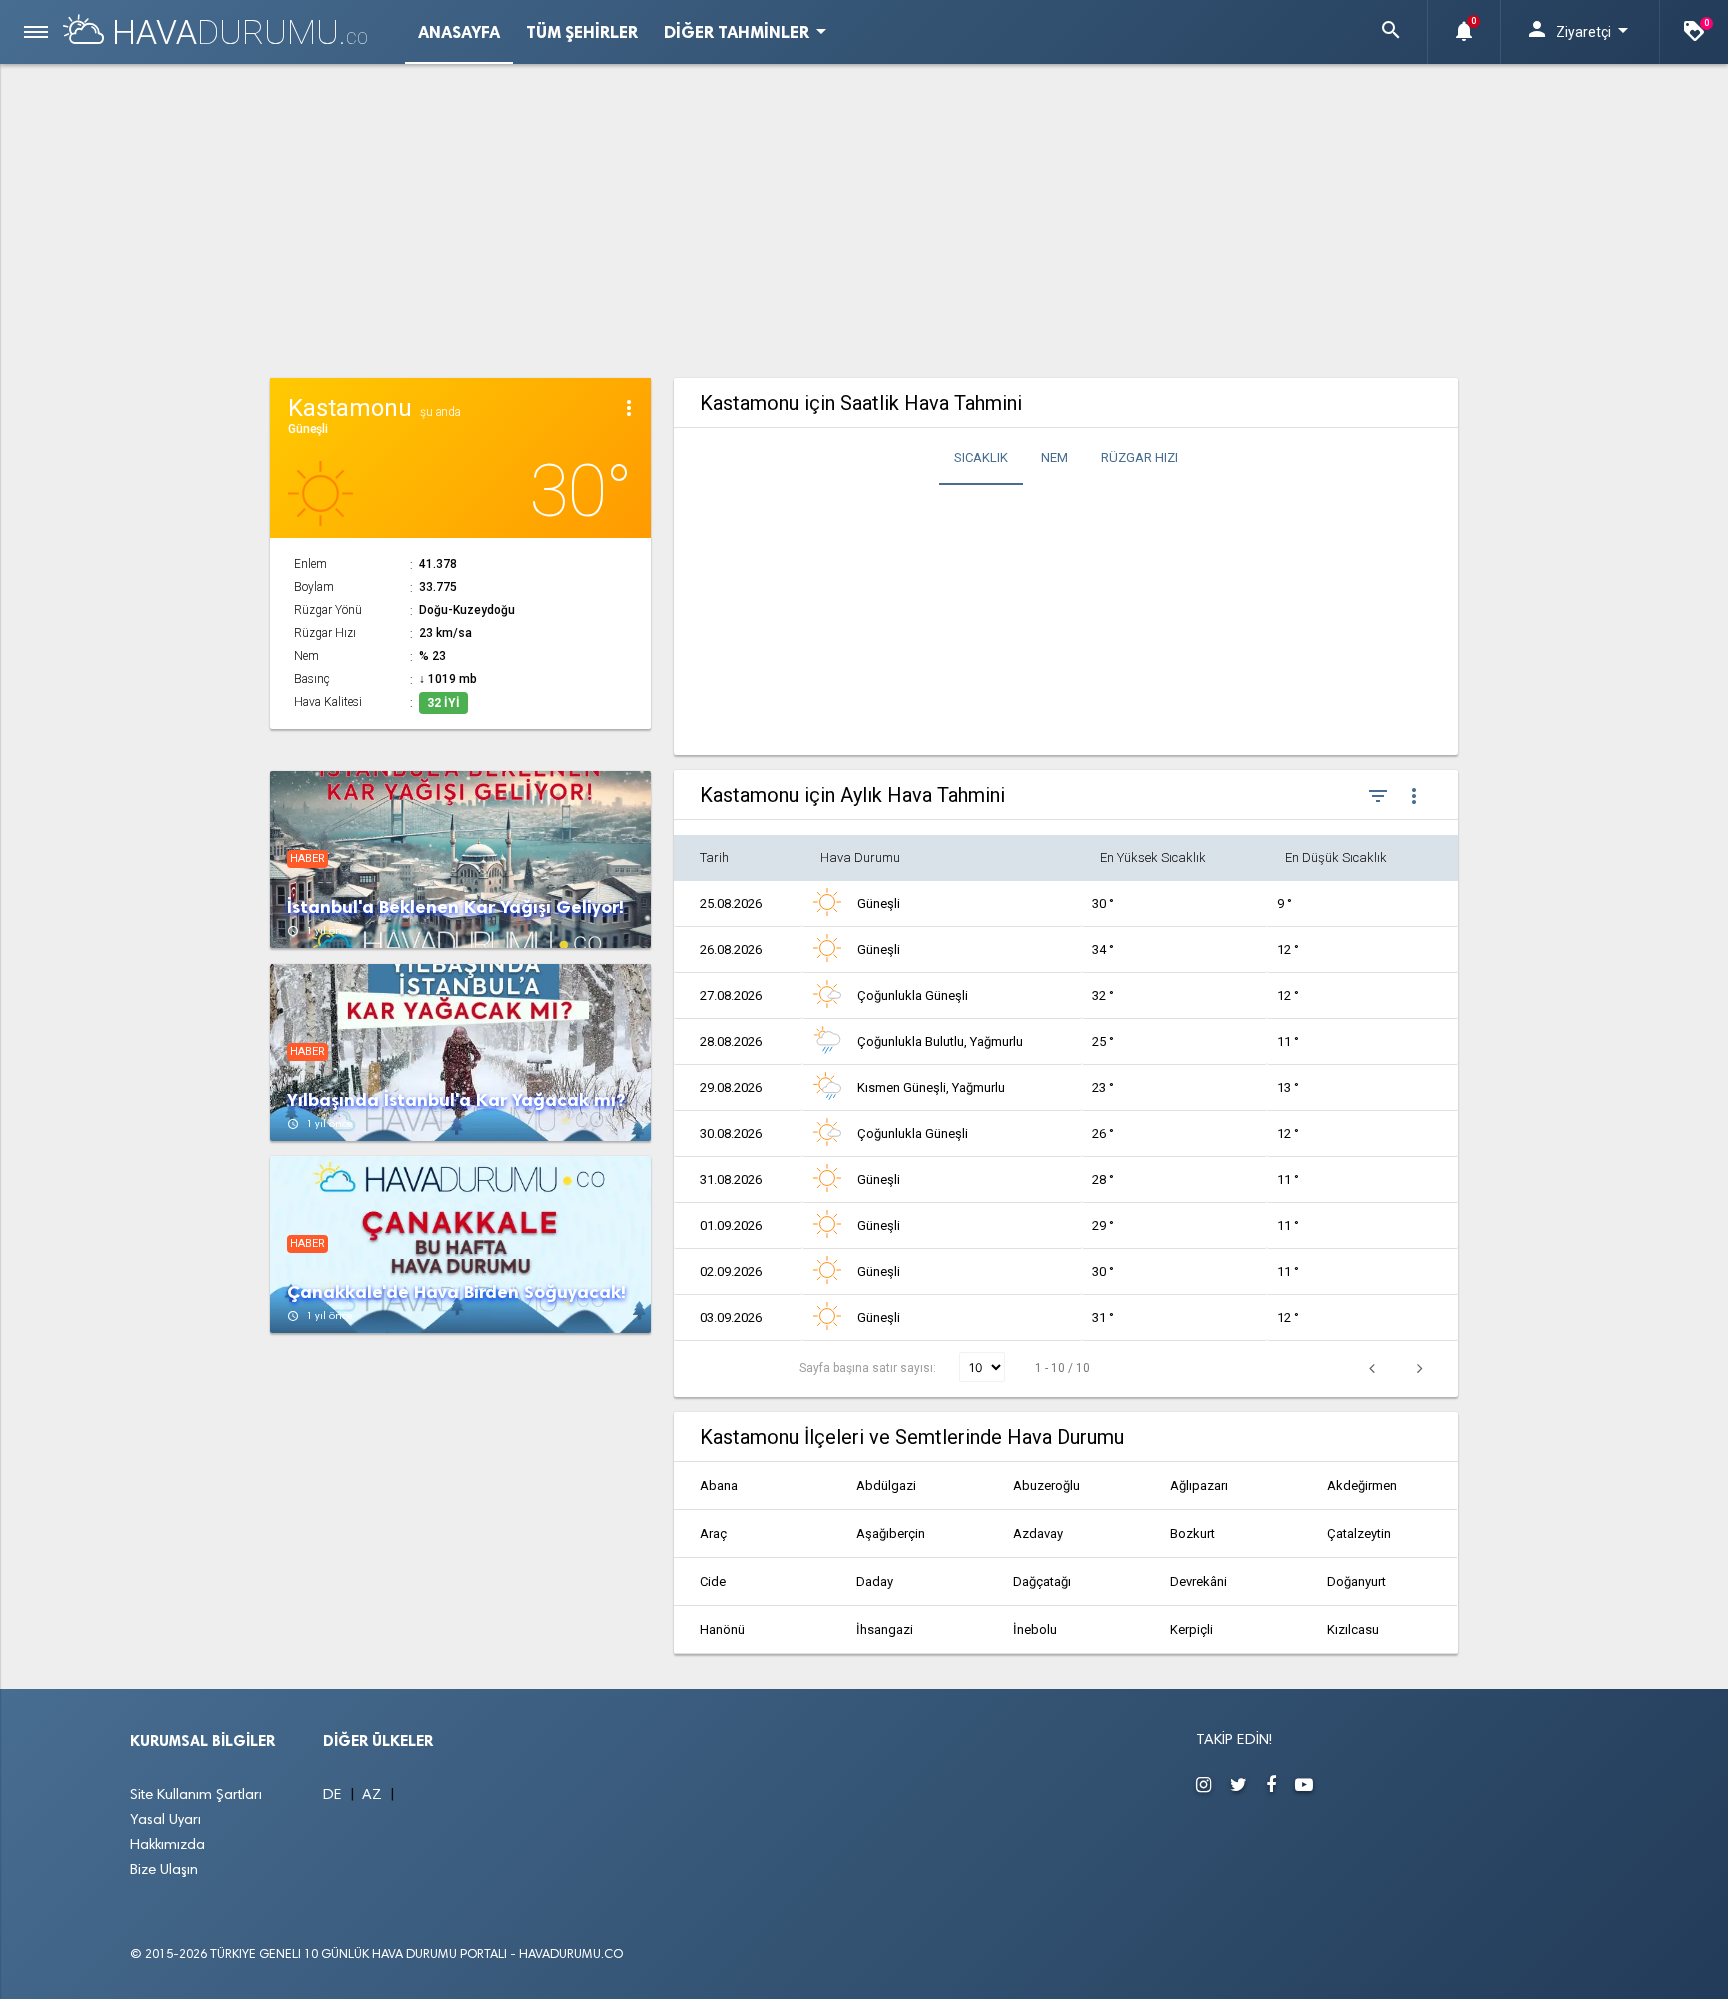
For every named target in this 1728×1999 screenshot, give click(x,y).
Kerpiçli (1191, 1629)
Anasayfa (459, 32)
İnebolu (1035, 1629)
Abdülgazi (886, 1485)
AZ (374, 1795)
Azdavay (1038, 1533)
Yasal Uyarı (165, 1820)
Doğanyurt (1356, 1581)
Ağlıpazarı (1199, 1485)
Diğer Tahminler (748, 31)
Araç (713, 1533)
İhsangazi (884, 1629)
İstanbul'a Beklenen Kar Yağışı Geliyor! (455, 907)
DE (334, 1795)
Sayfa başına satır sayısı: (869, 1368)
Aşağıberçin (890, 1533)
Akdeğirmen (1362, 1485)
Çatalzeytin (1359, 1533)
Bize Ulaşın (164, 1870)
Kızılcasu (1353, 1629)
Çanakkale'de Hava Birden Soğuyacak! (456, 1292)
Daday (874, 1581)
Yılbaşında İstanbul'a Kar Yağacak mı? (456, 1100)
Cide (713, 1581)
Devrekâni (1198, 1581)
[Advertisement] (864, 218)
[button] (1391, 32)
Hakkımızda (167, 1845)
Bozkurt (1192, 1533)
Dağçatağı (1042, 1581)
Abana (719, 1485)
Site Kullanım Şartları (196, 1795)
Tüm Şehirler (582, 32)
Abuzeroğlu (1046, 1485)
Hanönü (722, 1629)
